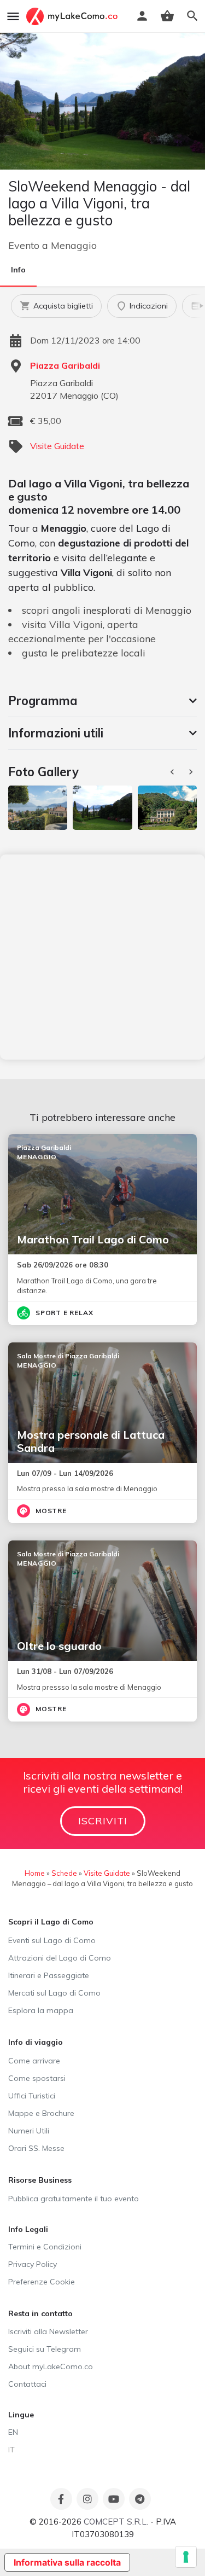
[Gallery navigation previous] (173, 772)
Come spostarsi (37, 2078)
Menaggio (74, 245)
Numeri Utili (29, 2131)
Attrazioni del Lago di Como (60, 1958)
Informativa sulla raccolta (67, 2562)
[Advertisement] (102, 957)
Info (18, 270)
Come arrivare (34, 2061)
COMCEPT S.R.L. (116, 2522)
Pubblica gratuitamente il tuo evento (74, 2199)
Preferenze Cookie (42, 2282)
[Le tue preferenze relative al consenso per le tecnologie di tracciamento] (186, 2557)
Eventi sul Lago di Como (52, 1940)
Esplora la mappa (41, 2010)
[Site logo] (73, 16)
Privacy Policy (33, 2264)
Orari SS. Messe (36, 2148)
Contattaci (27, 2384)
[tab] (102, 701)
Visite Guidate (57, 446)
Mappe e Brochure (41, 2113)
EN (13, 2432)
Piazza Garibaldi (65, 365)
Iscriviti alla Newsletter (48, 2331)
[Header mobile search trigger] (192, 16)
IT (11, 2450)
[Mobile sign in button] (142, 16)
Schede (64, 1873)
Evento (24, 245)
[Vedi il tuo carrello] (167, 16)
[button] (102, 701)
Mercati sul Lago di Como (54, 1993)
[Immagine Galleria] (38, 808)
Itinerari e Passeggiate (49, 1975)
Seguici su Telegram (45, 2349)
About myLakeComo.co (51, 2366)
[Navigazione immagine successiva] (192, 772)
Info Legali (28, 2229)
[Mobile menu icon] (13, 16)
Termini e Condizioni (45, 2247)
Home (35, 1873)
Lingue (21, 2415)
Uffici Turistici (32, 2096)
